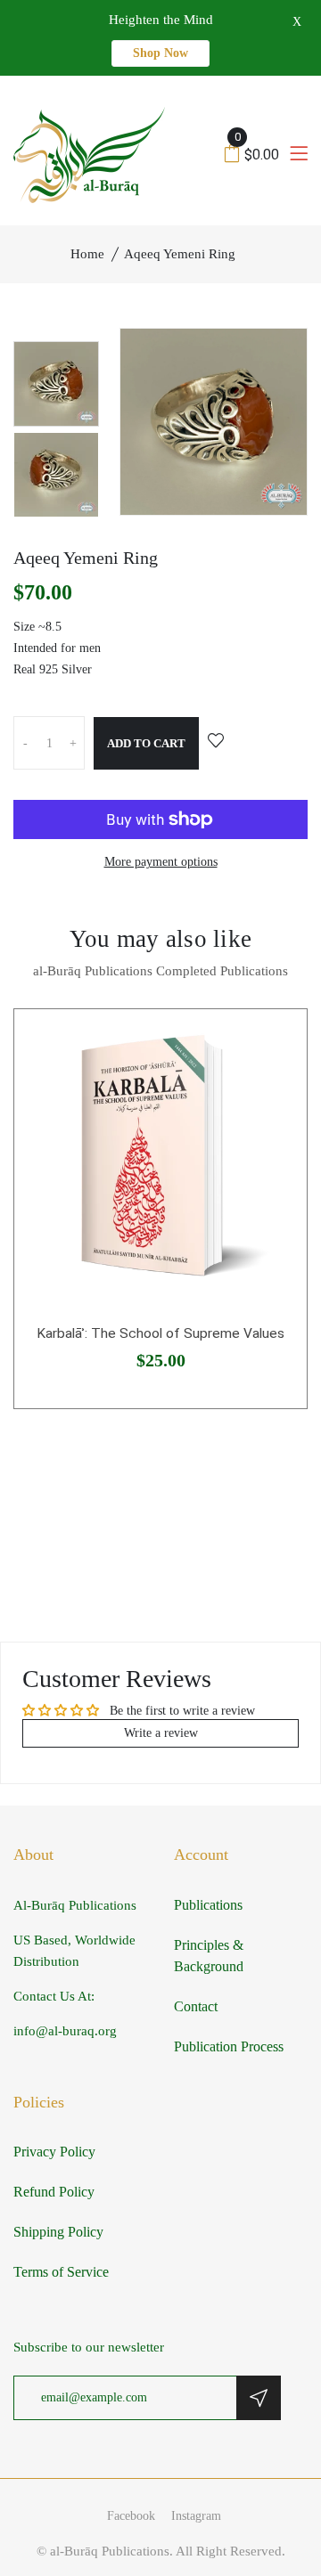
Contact (196, 2006)
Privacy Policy (54, 2152)
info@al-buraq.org (65, 2031)
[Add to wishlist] (216, 742)
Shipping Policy (58, 2232)
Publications (208, 1905)
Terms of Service (61, 2272)
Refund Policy (54, 2192)
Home (87, 254)
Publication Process (229, 2046)
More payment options (161, 862)
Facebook (131, 2516)
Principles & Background (209, 1956)
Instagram (196, 2516)
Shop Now (160, 53)
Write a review (161, 1733)
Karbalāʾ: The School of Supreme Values (160, 1333)
